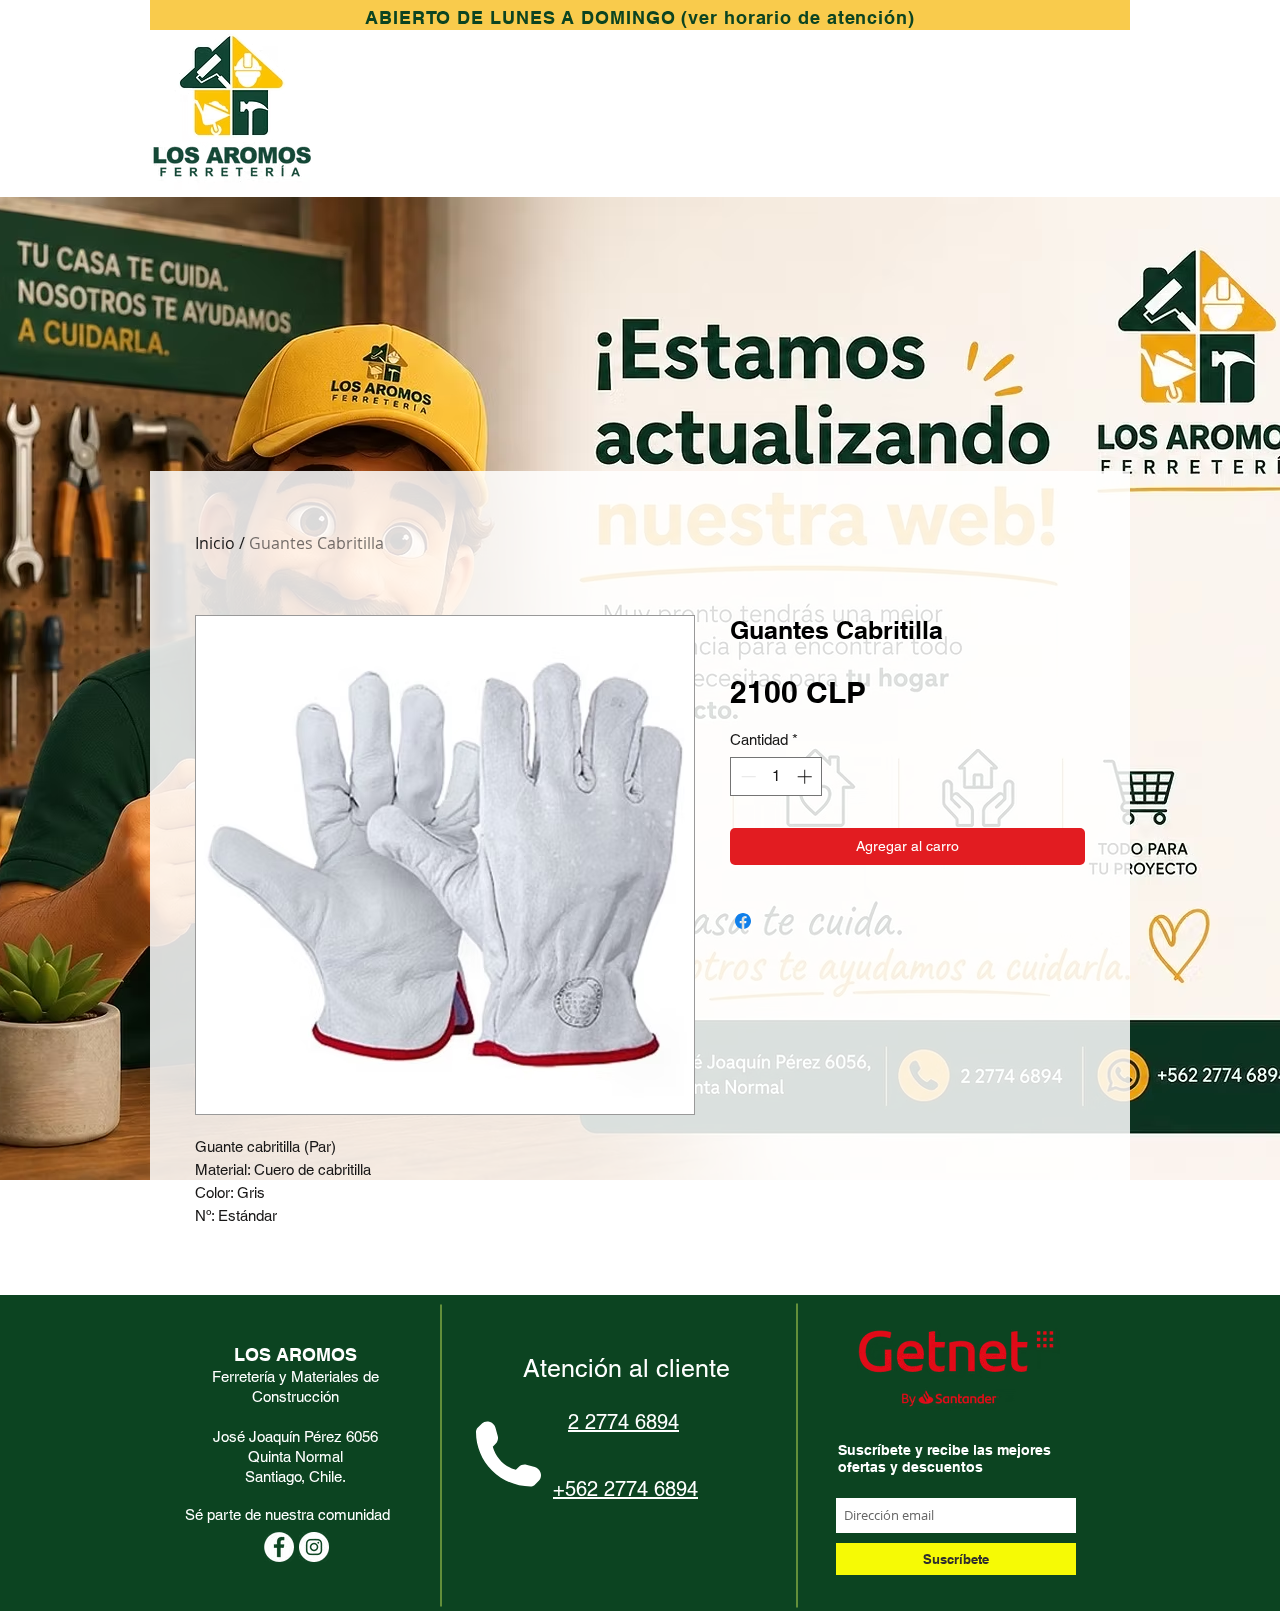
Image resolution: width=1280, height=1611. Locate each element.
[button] (640, 17)
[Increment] (806, 776)
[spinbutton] (776, 776)
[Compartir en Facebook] (743, 921)
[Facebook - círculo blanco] (279, 1547)
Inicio (215, 543)
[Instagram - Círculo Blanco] (314, 1547)
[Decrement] (746, 776)
